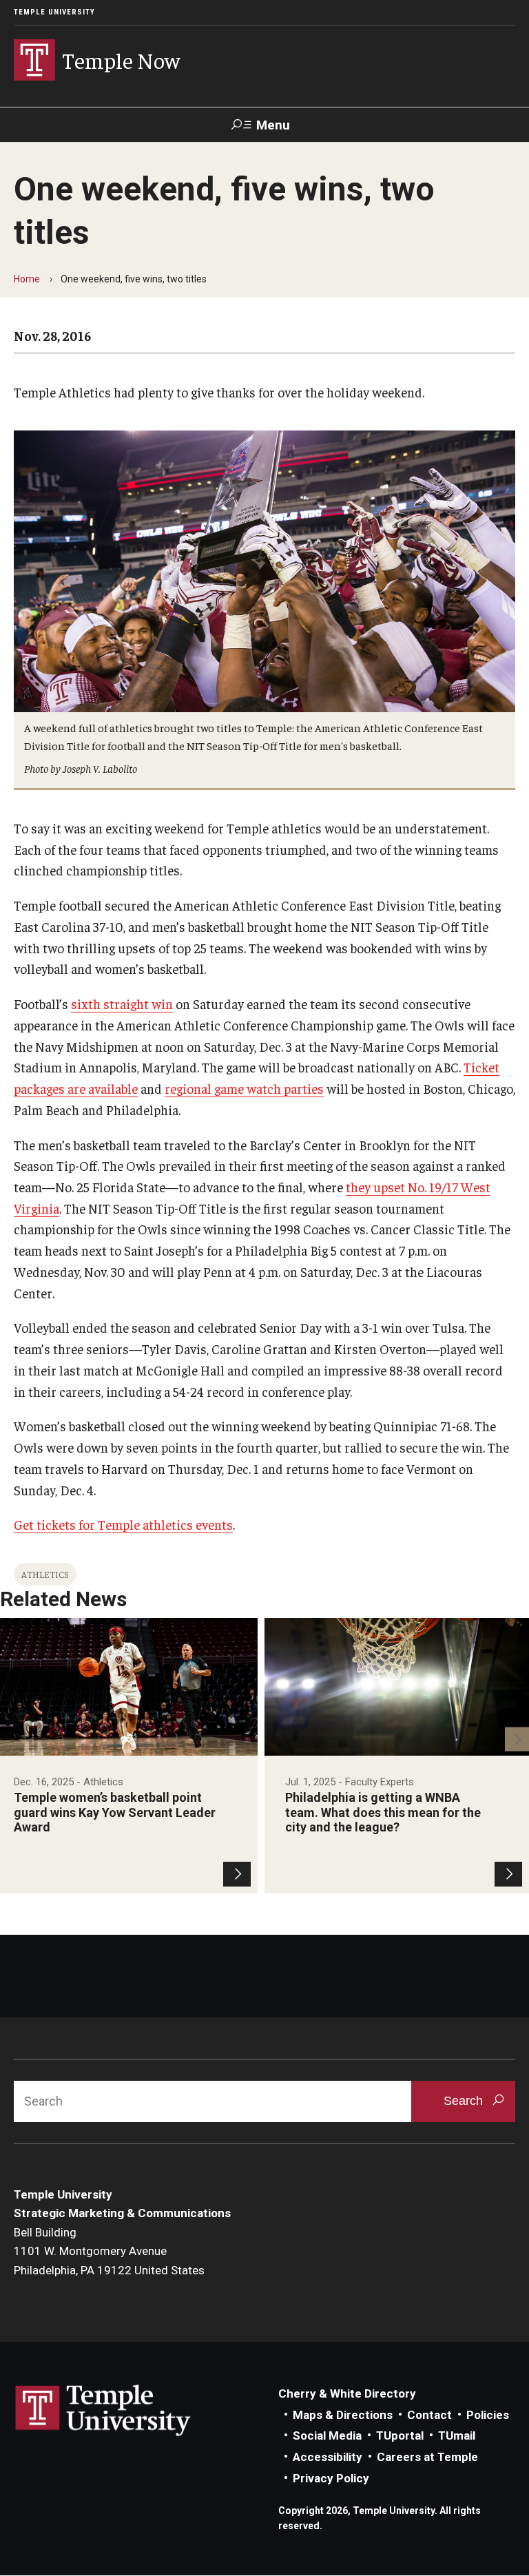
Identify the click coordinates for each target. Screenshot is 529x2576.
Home (27, 279)
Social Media (327, 2435)
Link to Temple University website (103, 2411)
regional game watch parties (244, 1088)
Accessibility (328, 2457)
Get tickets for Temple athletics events (123, 1524)
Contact (429, 2415)
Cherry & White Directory (347, 2393)
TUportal (400, 2435)
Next (517, 1739)
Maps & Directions (343, 2415)
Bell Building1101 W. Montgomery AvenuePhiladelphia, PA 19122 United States (109, 2251)
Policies (488, 2415)
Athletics (45, 1574)
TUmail (457, 2435)
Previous (12, 1739)
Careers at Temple (427, 2457)
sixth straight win (122, 1004)
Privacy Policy (331, 2478)
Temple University (54, 12)
